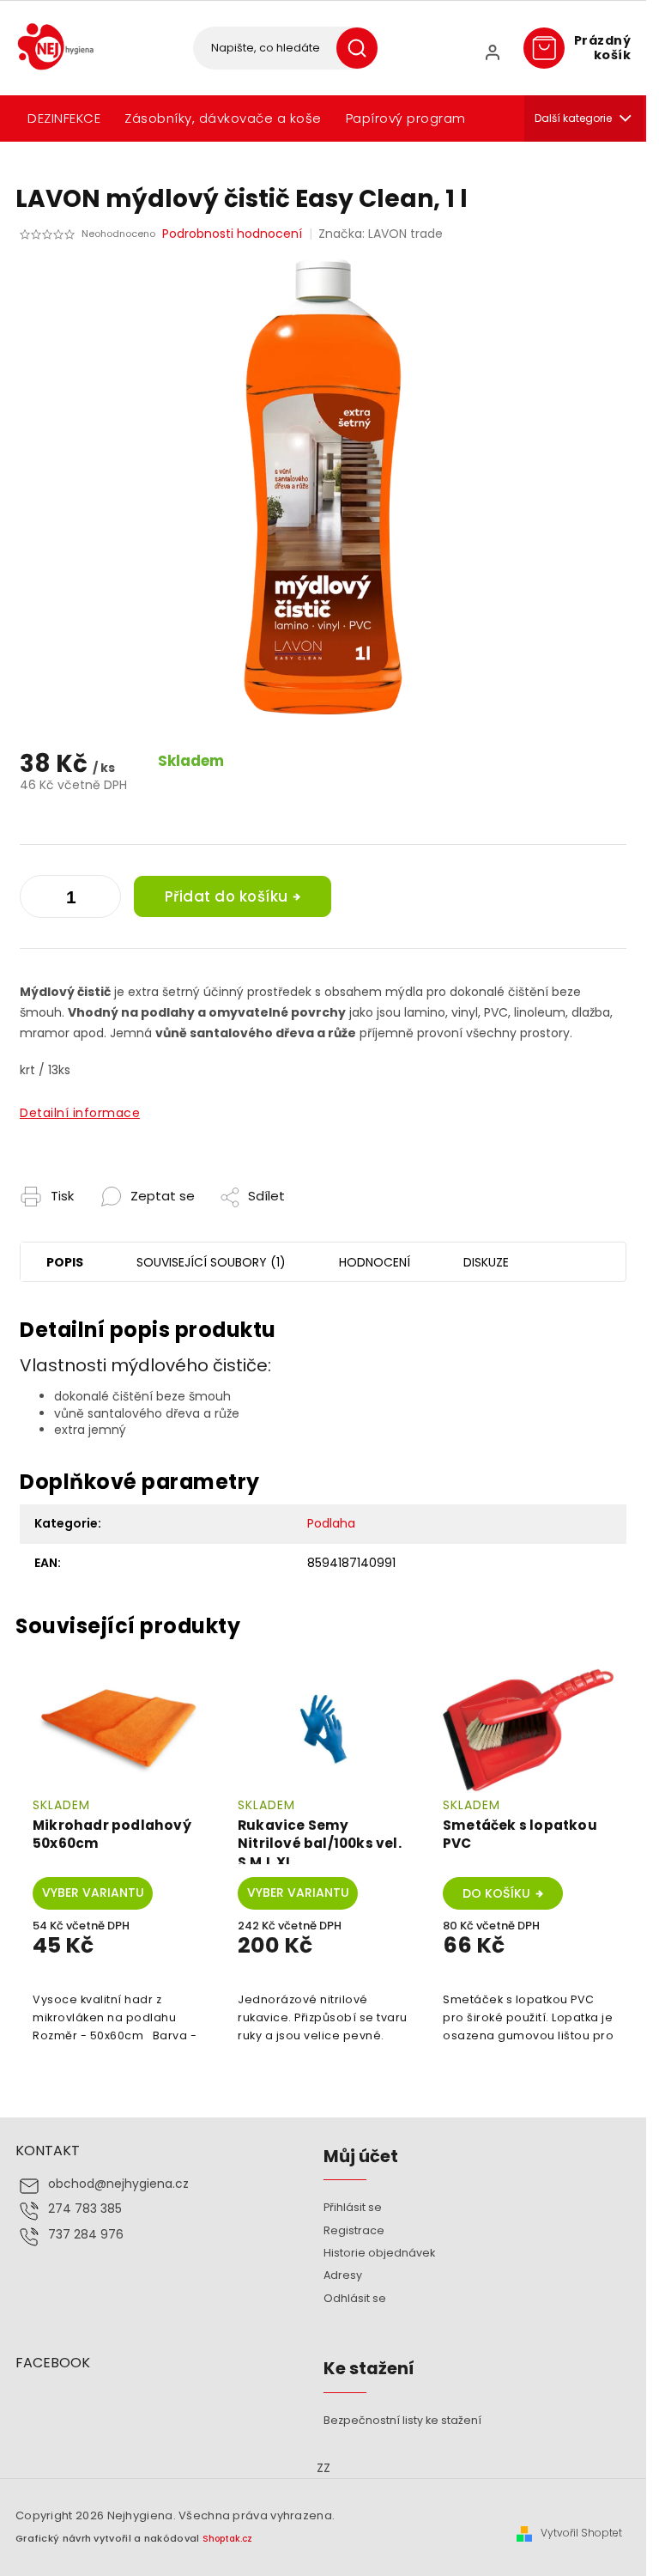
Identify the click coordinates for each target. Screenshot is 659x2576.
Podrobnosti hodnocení (232, 234)
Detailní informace (80, 1113)
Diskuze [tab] (486, 1262)
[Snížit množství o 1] (104, 900)
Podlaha (331, 1523)
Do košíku (496, 1893)
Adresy (343, 2275)
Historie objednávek (379, 2253)
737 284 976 (86, 2235)
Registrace (354, 2230)
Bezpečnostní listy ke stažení (402, 2420)
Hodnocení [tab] (375, 1262)
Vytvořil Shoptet (581, 2533)
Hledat (363, 48)
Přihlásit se (353, 2207)
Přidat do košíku (227, 896)
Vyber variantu (93, 1893)
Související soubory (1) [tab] (211, 1262)
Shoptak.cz (227, 2539)
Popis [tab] (65, 1262)
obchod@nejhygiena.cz (118, 2184)
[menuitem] (64, 118)
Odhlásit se (355, 2298)
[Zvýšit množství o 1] (37, 900)
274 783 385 (85, 2209)
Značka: (381, 234)
